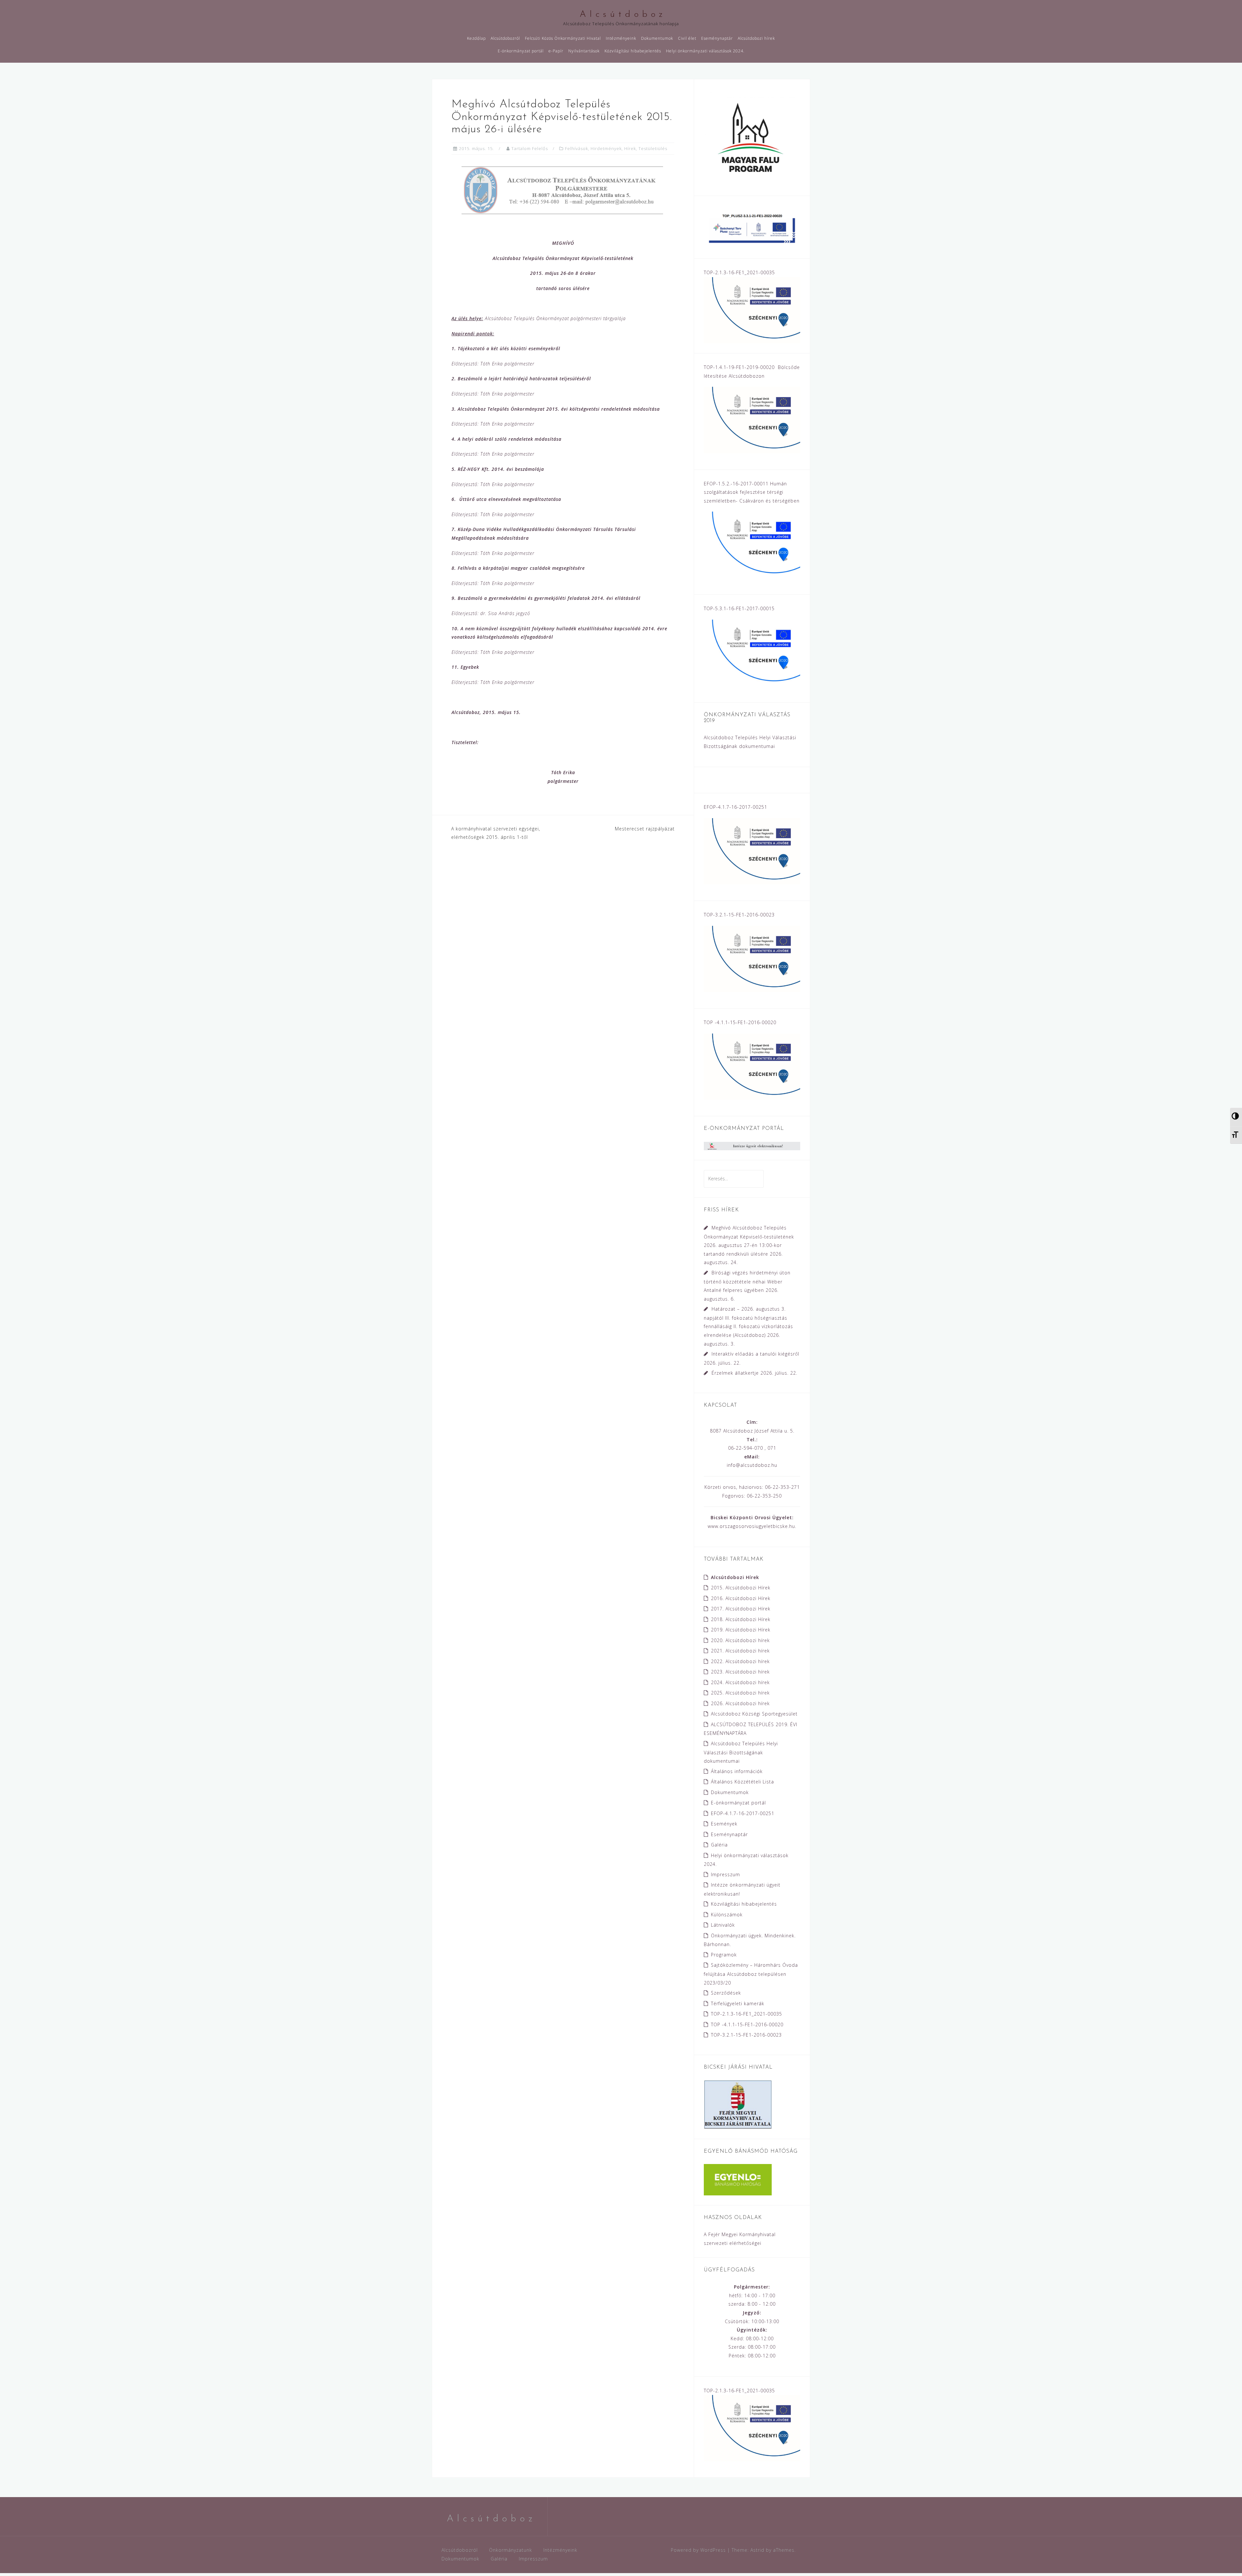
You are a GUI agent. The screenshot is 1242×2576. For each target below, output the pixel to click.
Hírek (630, 148)
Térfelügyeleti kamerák (738, 2003)
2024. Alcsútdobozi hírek (740, 1682)
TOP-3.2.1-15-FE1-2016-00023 (746, 2035)
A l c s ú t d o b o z (621, 15)
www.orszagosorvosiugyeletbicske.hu (751, 1526)
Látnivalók (723, 1925)
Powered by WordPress (698, 2550)
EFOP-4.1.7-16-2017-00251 (743, 1813)
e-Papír (556, 51)
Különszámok (727, 1915)
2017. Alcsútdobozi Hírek (741, 1609)
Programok (724, 1955)
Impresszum (725, 1874)
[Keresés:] (734, 1179)
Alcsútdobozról (505, 38)
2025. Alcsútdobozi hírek (740, 1693)
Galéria (719, 1845)
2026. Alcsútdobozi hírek (740, 1703)
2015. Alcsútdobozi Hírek (741, 1588)
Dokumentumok (657, 38)
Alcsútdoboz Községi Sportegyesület (754, 1714)
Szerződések (726, 1993)
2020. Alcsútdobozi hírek (740, 1640)
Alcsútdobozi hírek (756, 38)
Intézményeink (621, 38)
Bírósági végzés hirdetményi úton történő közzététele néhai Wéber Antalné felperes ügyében (747, 1281)
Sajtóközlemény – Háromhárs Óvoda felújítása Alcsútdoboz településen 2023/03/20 (751, 1974)
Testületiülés (653, 148)
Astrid (757, 2550)
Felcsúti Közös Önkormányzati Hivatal (563, 38)
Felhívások (577, 148)
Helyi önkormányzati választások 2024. (705, 51)
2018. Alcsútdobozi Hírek (741, 1619)
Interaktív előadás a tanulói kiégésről (755, 1354)
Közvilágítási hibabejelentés (633, 51)
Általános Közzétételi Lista (742, 1782)
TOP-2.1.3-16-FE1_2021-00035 (746, 2014)
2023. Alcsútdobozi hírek (740, 1672)
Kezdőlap (476, 38)
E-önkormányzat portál (521, 51)
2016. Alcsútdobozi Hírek (741, 1598)
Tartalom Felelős (530, 148)
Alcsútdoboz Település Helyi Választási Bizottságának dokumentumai (741, 1752)
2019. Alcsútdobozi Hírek (741, 1630)
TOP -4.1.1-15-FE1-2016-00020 (747, 2024)
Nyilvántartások (584, 51)
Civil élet (687, 38)
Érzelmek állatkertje (735, 1373)
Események (724, 1824)
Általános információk (737, 1771)
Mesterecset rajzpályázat (645, 829)
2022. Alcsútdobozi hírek (740, 1661)
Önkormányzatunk (511, 2550)
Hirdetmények (606, 148)
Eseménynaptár (717, 38)
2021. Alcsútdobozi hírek (740, 1651)
